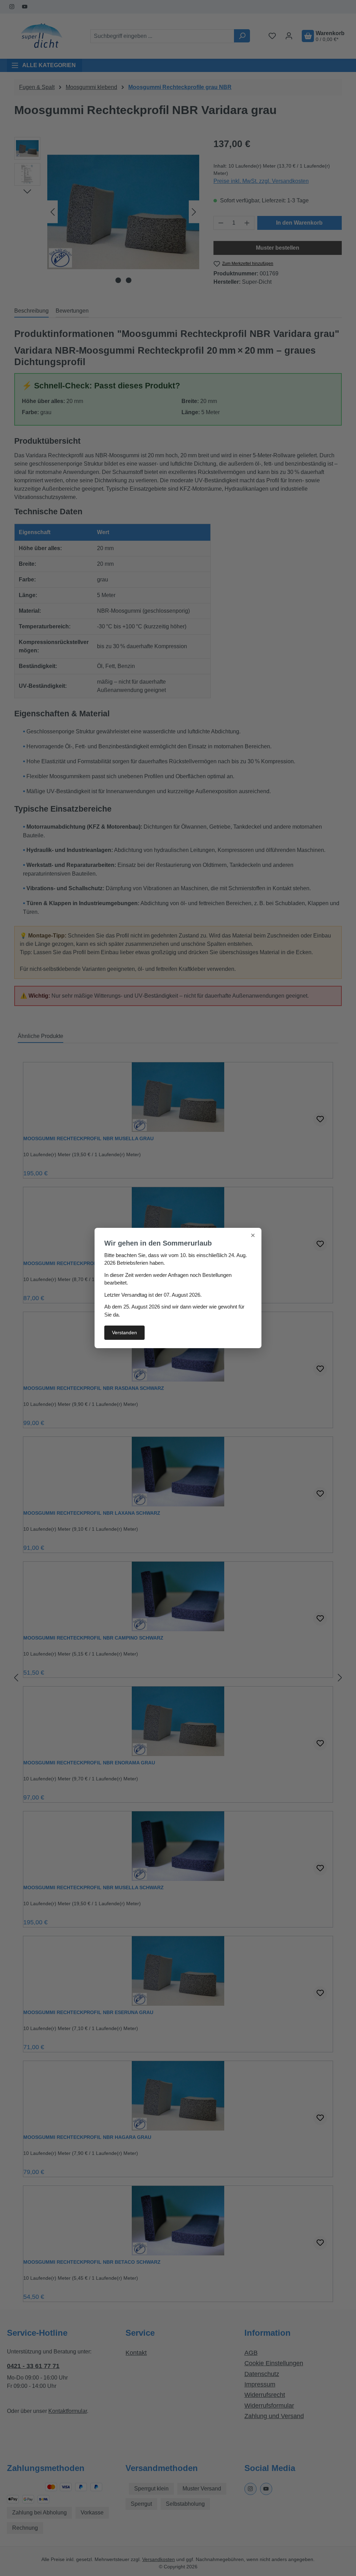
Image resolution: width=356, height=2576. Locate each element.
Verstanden (124, 1333)
